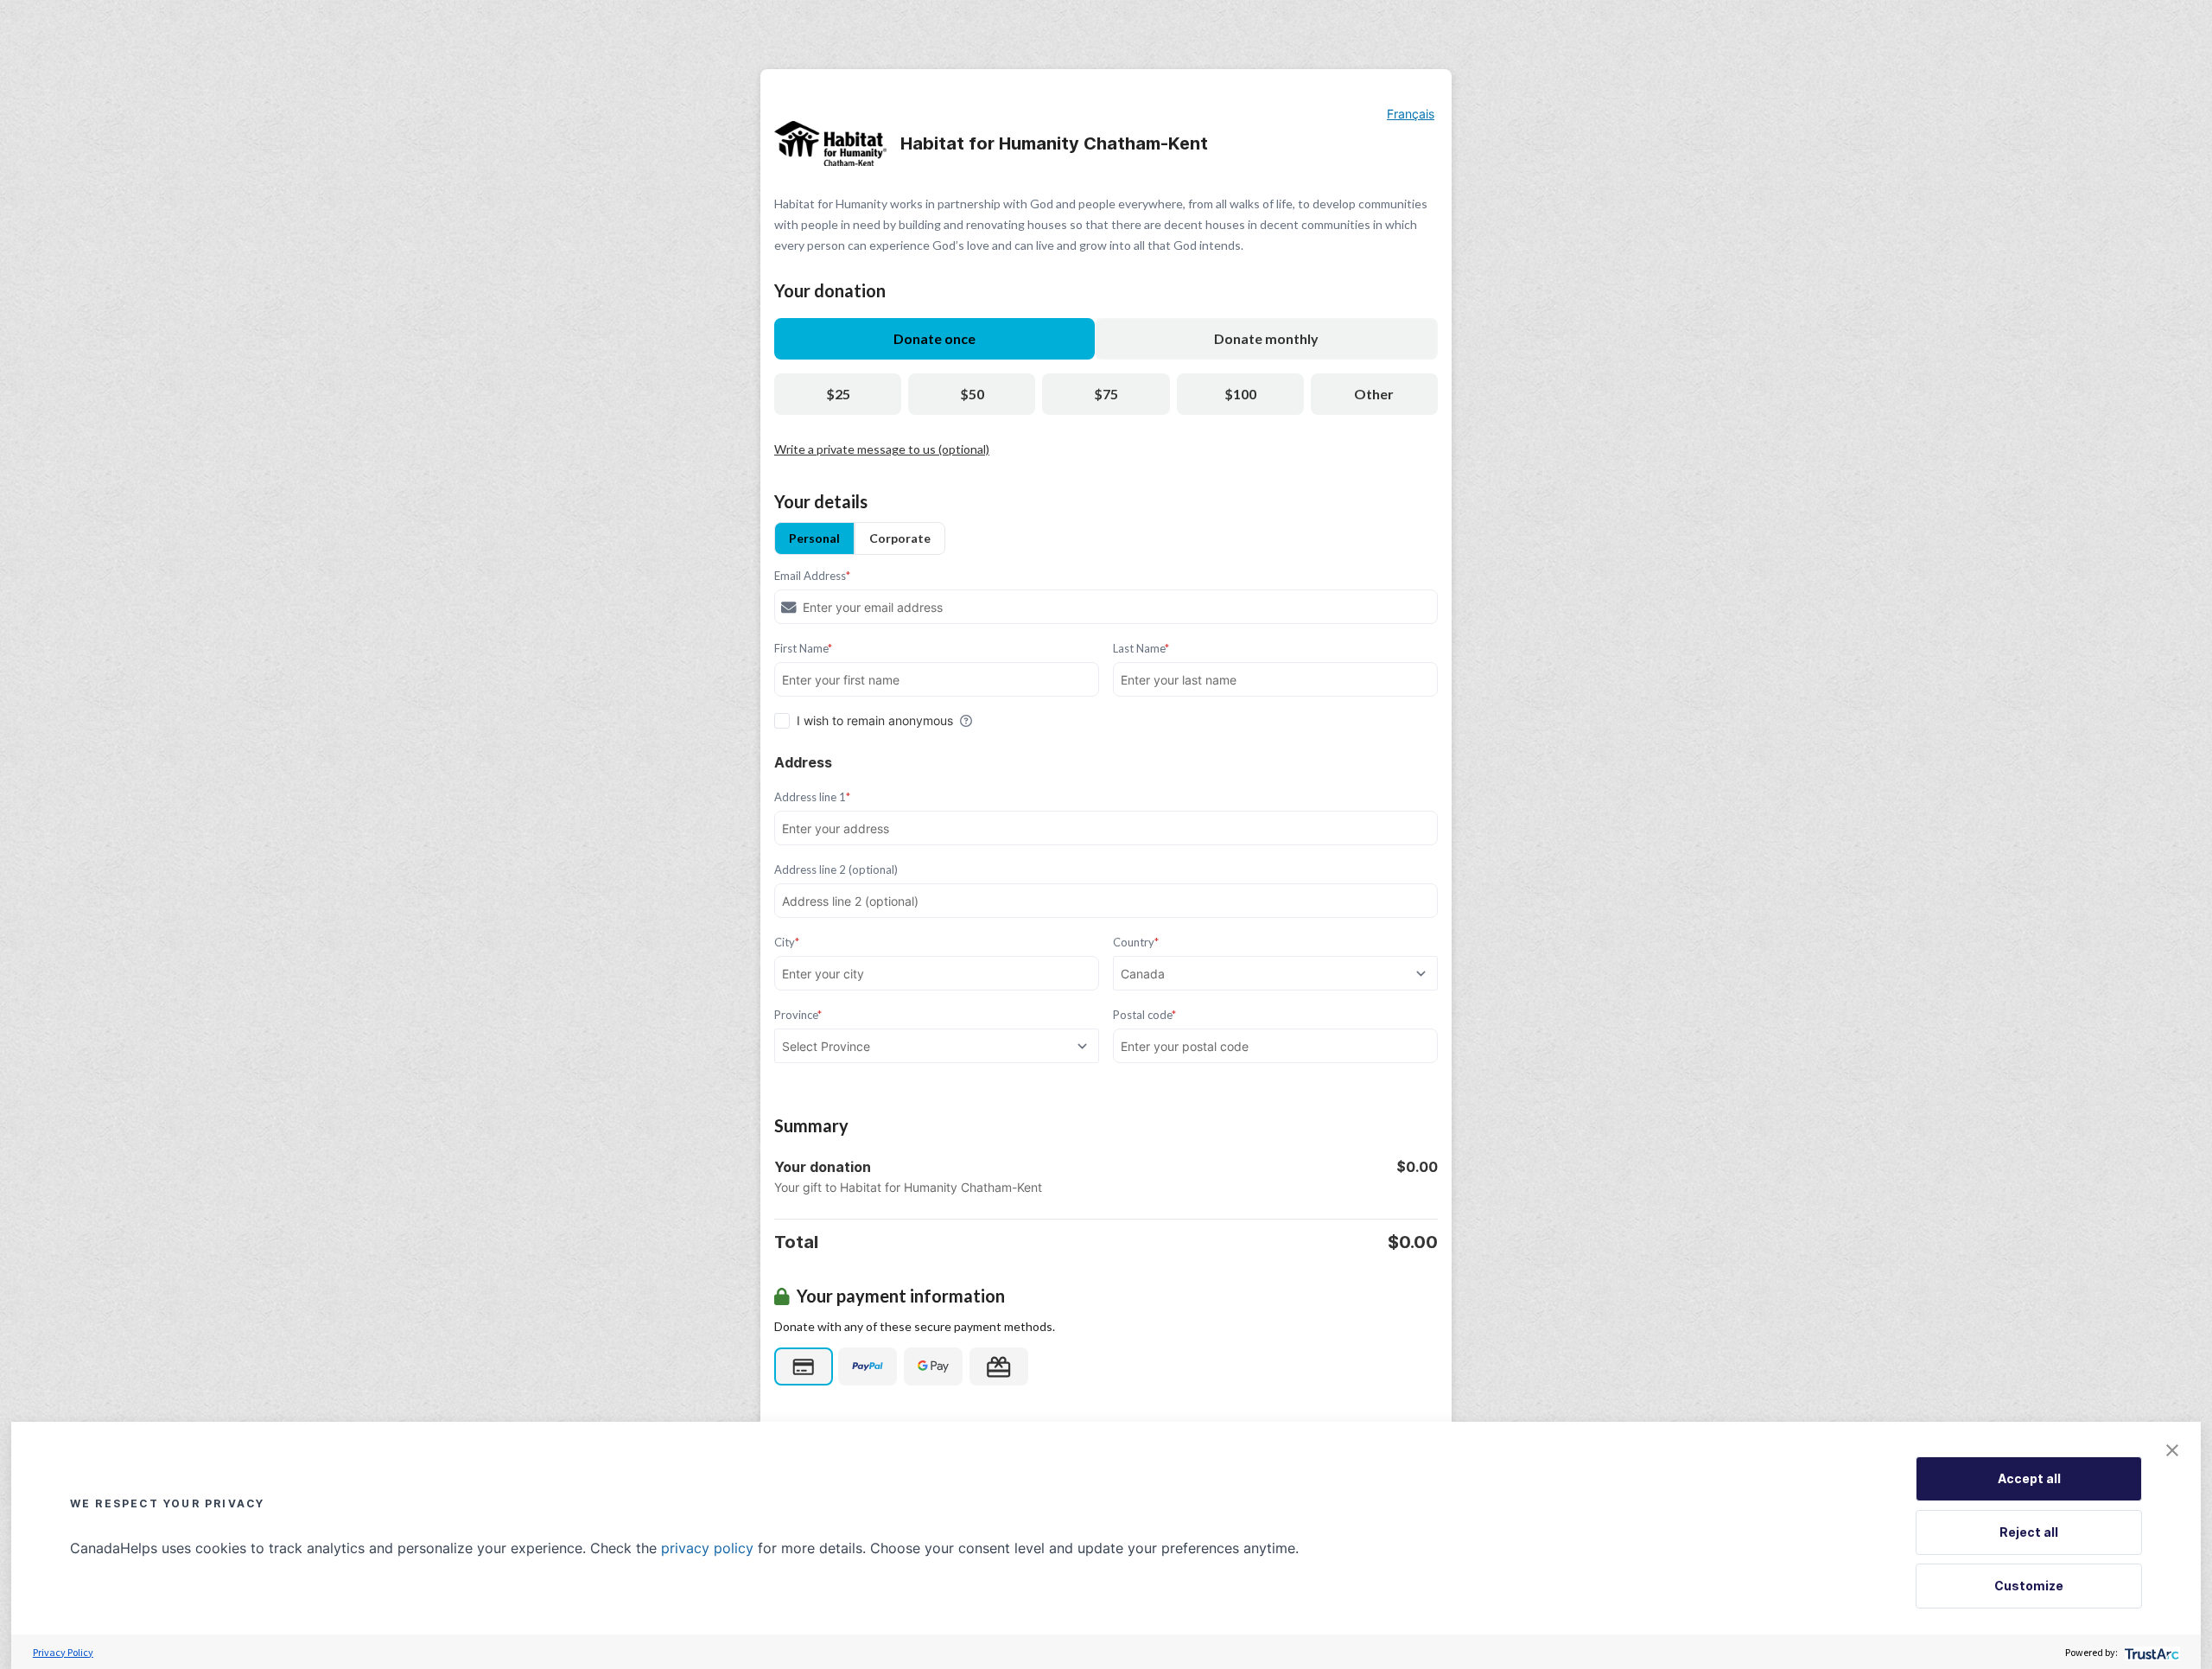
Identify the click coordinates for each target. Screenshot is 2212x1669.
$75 (1106, 394)
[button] (2172, 1450)
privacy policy (707, 1548)
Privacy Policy (63, 1652)
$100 (1240, 394)
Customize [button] (2029, 1586)
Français (1411, 114)
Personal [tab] (814, 538)
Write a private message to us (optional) (882, 449)
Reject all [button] (2029, 1532)
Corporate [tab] (900, 538)
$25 (838, 394)
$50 (972, 394)
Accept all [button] (2029, 1478)
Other (1374, 394)
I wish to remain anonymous (875, 720)
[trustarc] (2150, 1652)
